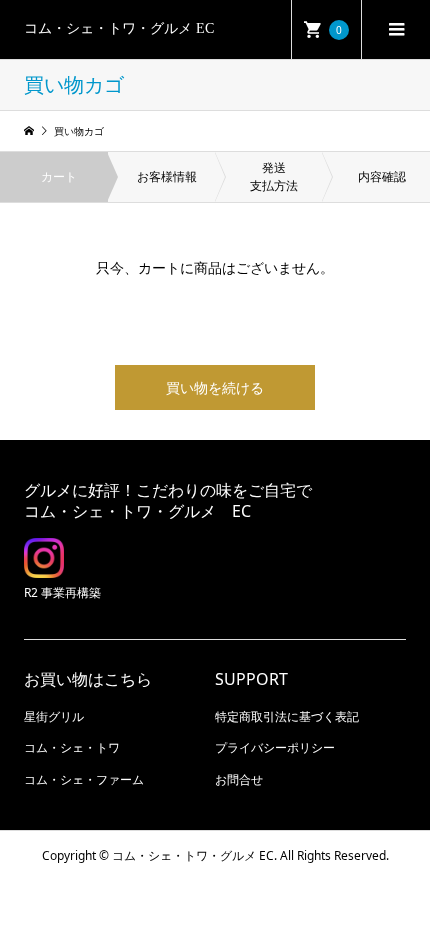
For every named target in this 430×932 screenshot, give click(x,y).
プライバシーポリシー (275, 747)
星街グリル (54, 716)
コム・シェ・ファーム (84, 779)
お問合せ (239, 779)
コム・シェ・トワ (72, 747)
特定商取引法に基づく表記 (287, 716)
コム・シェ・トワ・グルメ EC (119, 28)
